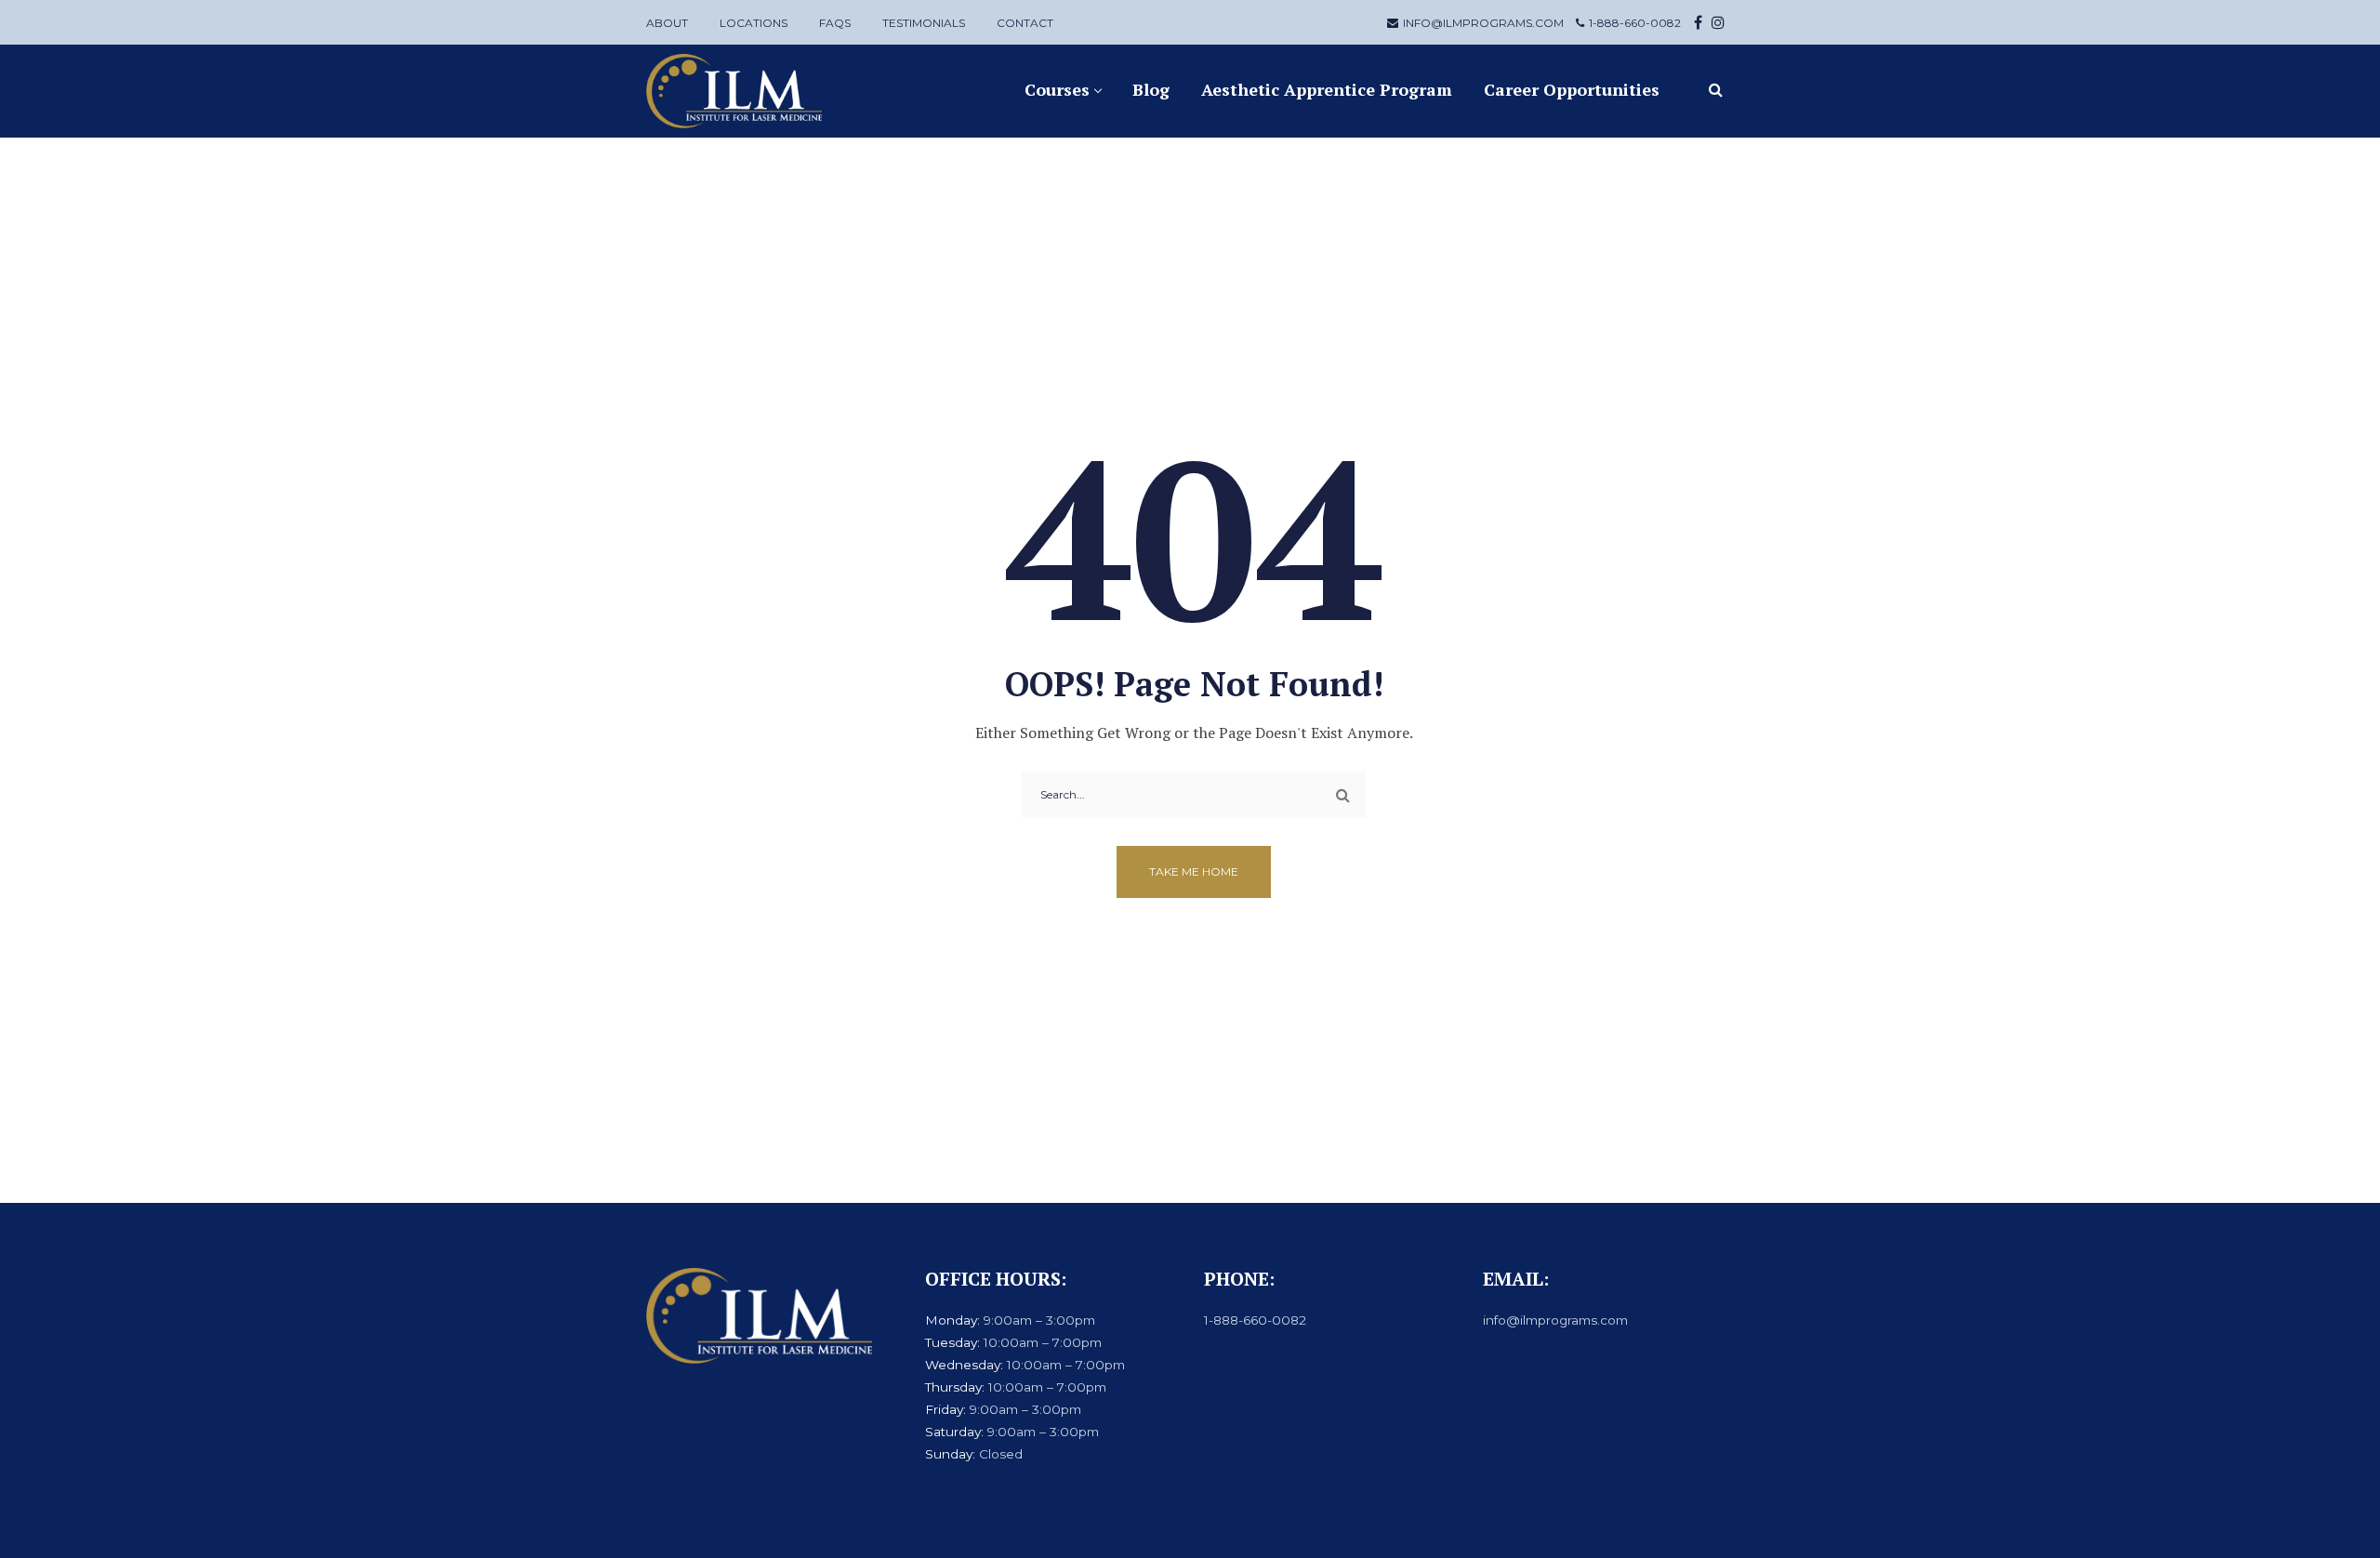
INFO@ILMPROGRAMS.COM (1483, 23)
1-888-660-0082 (1635, 23)
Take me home (1194, 871)
